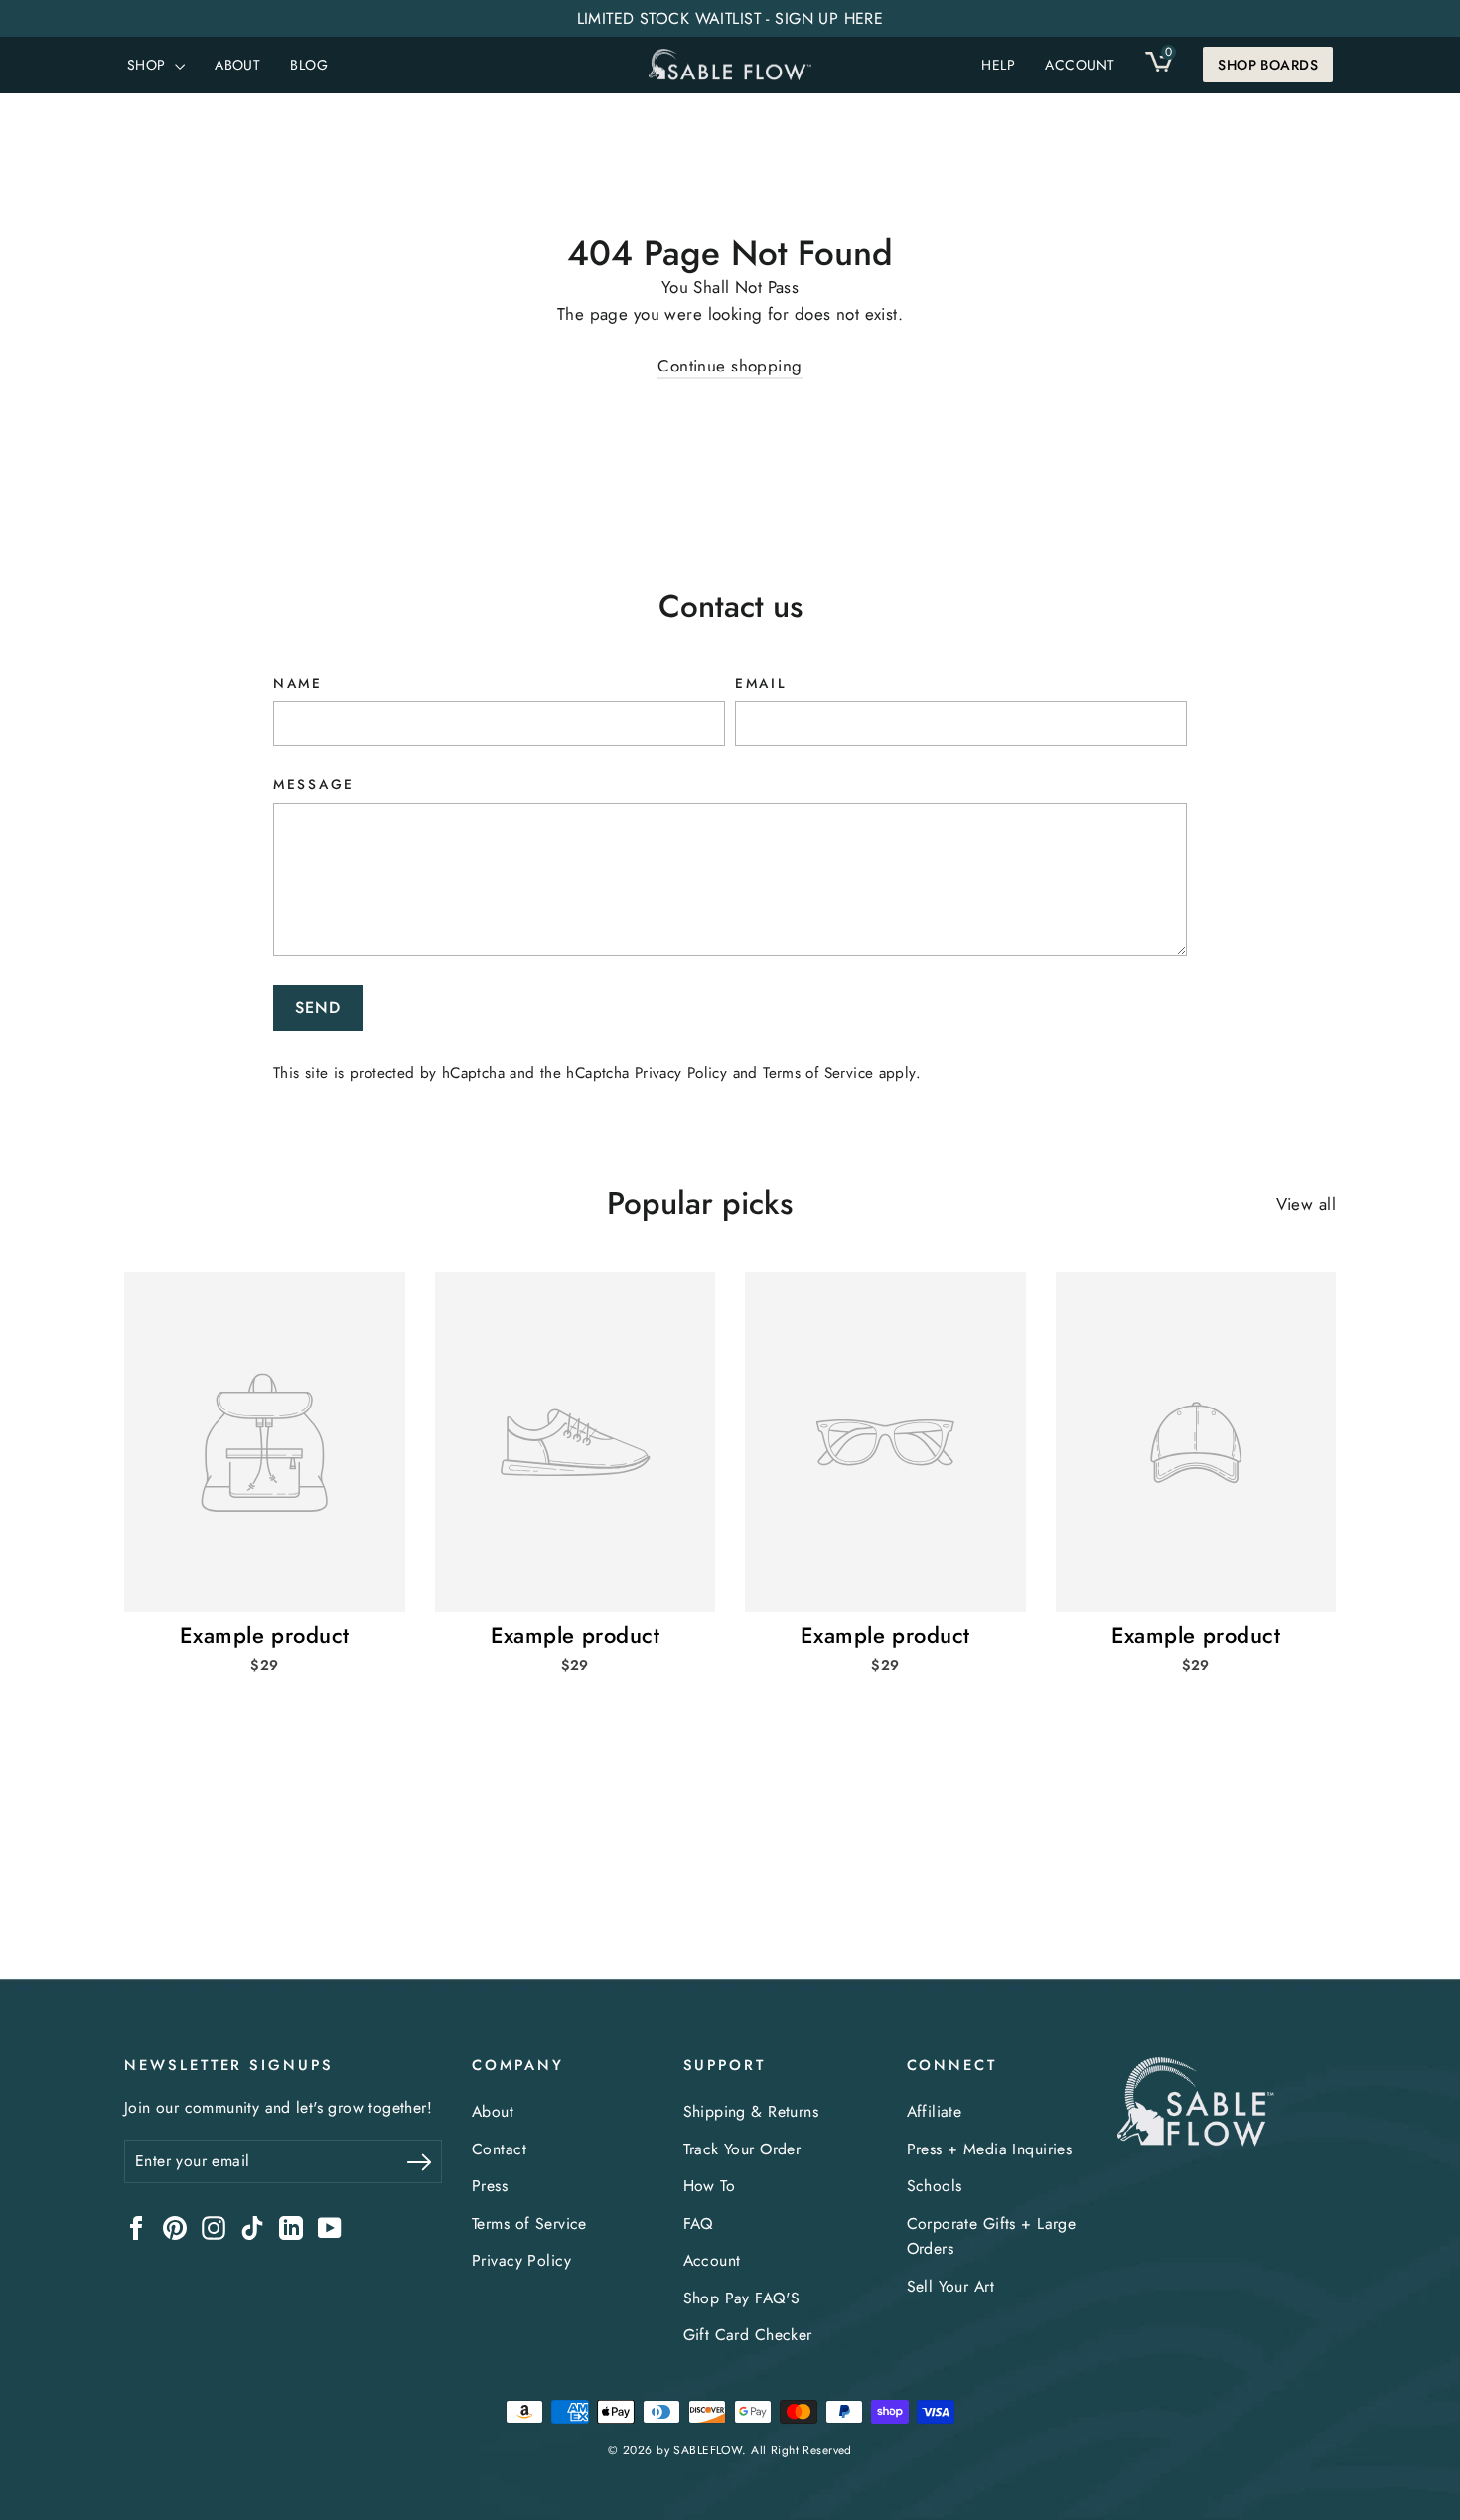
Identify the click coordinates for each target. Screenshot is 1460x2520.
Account (712, 2260)
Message (314, 784)
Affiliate (935, 2111)
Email (761, 683)
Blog (309, 65)
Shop (148, 65)
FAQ (698, 2224)
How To (710, 2186)
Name (298, 683)
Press (490, 2186)
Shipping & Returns (751, 2111)
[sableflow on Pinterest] (175, 2226)
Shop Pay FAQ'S (742, 2298)
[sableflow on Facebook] (136, 2226)
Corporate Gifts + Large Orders (992, 2236)
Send (318, 1008)
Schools (935, 2186)
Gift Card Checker (748, 2335)
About (237, 65)
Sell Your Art (951, 2286)
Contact (499, 2149)
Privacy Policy (681, 1073)
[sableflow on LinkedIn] (291, 2226)
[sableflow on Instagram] (214, 2226)
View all (1306, 1204)
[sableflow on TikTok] (252, 2226)
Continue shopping (730, 366)
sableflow (708, 2450)
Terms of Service (818, 1073)
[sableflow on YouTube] (330, 2226)
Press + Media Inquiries (990, 2149)
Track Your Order (742, 2149)
